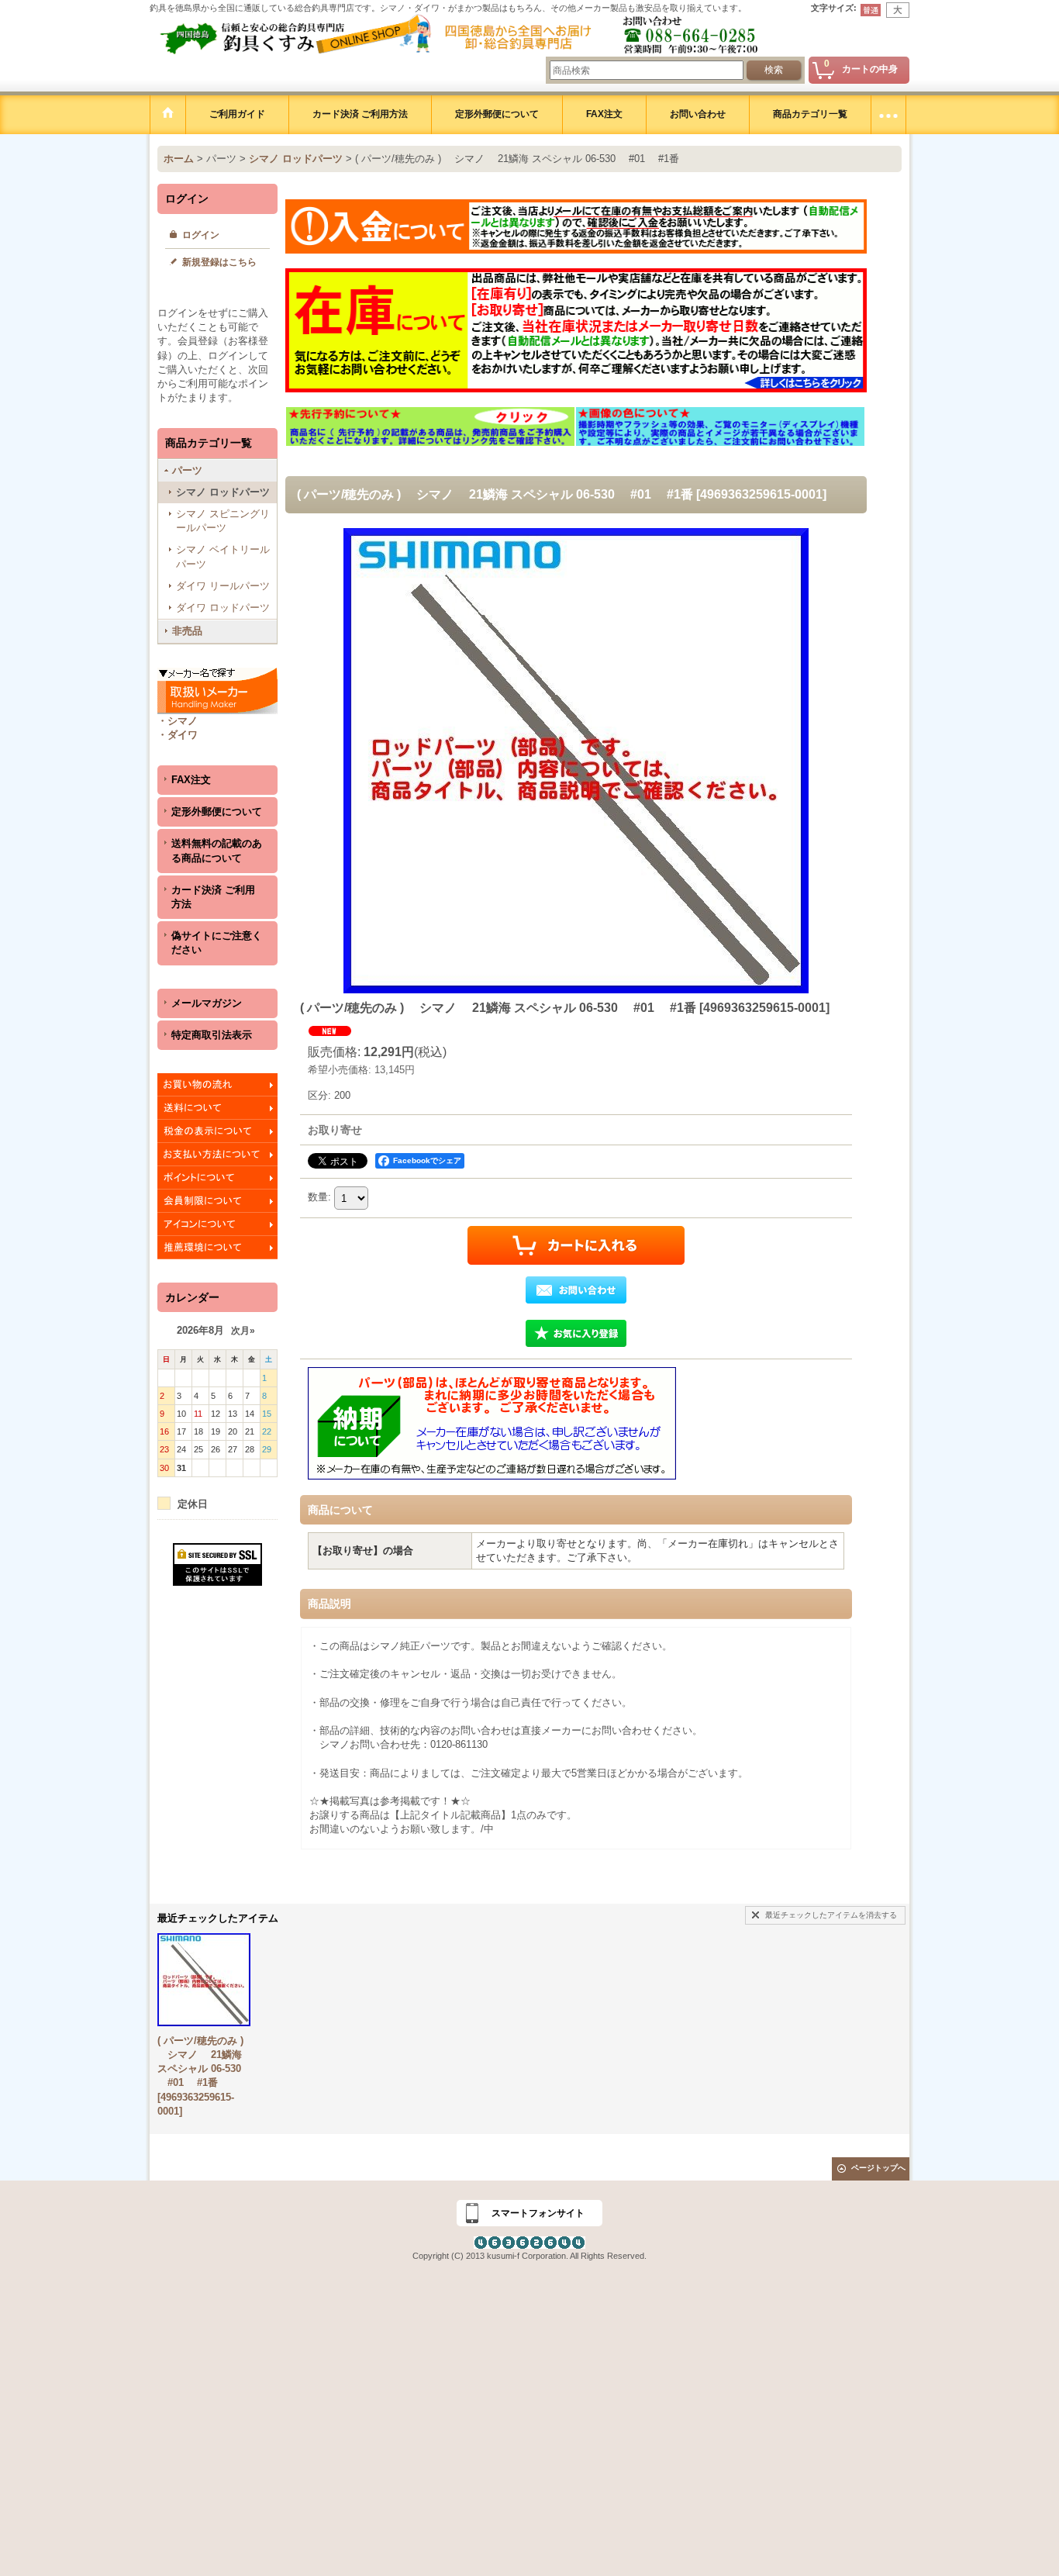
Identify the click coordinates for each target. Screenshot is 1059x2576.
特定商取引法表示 (212, 1035)
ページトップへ (878, 2168)
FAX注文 (191, 780)
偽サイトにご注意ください (217, 943)
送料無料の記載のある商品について (217, 850)
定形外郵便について (217, 811)
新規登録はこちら (219, 262)
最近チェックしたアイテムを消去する (831, 1915)
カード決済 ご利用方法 (213, 897)
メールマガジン (207, 1003)
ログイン (201, 235)
